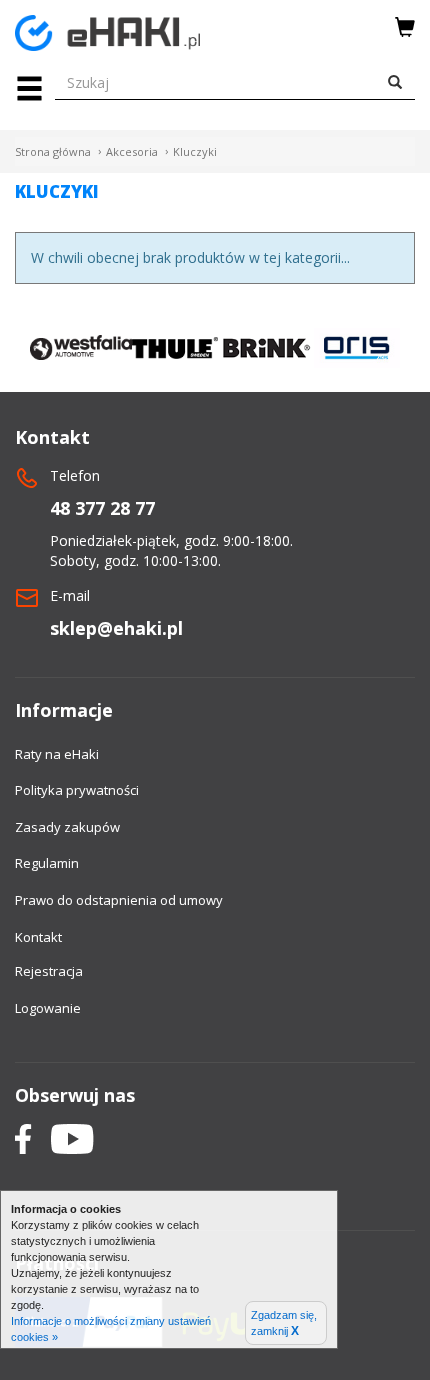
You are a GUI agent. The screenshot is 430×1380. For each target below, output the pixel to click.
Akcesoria (132, 151)
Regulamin (47, 863)
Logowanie (48, 1008)
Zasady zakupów (67, 827)
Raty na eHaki (57, 754)
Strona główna (53, 151)
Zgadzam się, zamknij (284, 1323)
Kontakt (38, 937)
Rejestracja (49, 971)
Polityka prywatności (77, 790)
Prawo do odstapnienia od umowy (119, 900)
